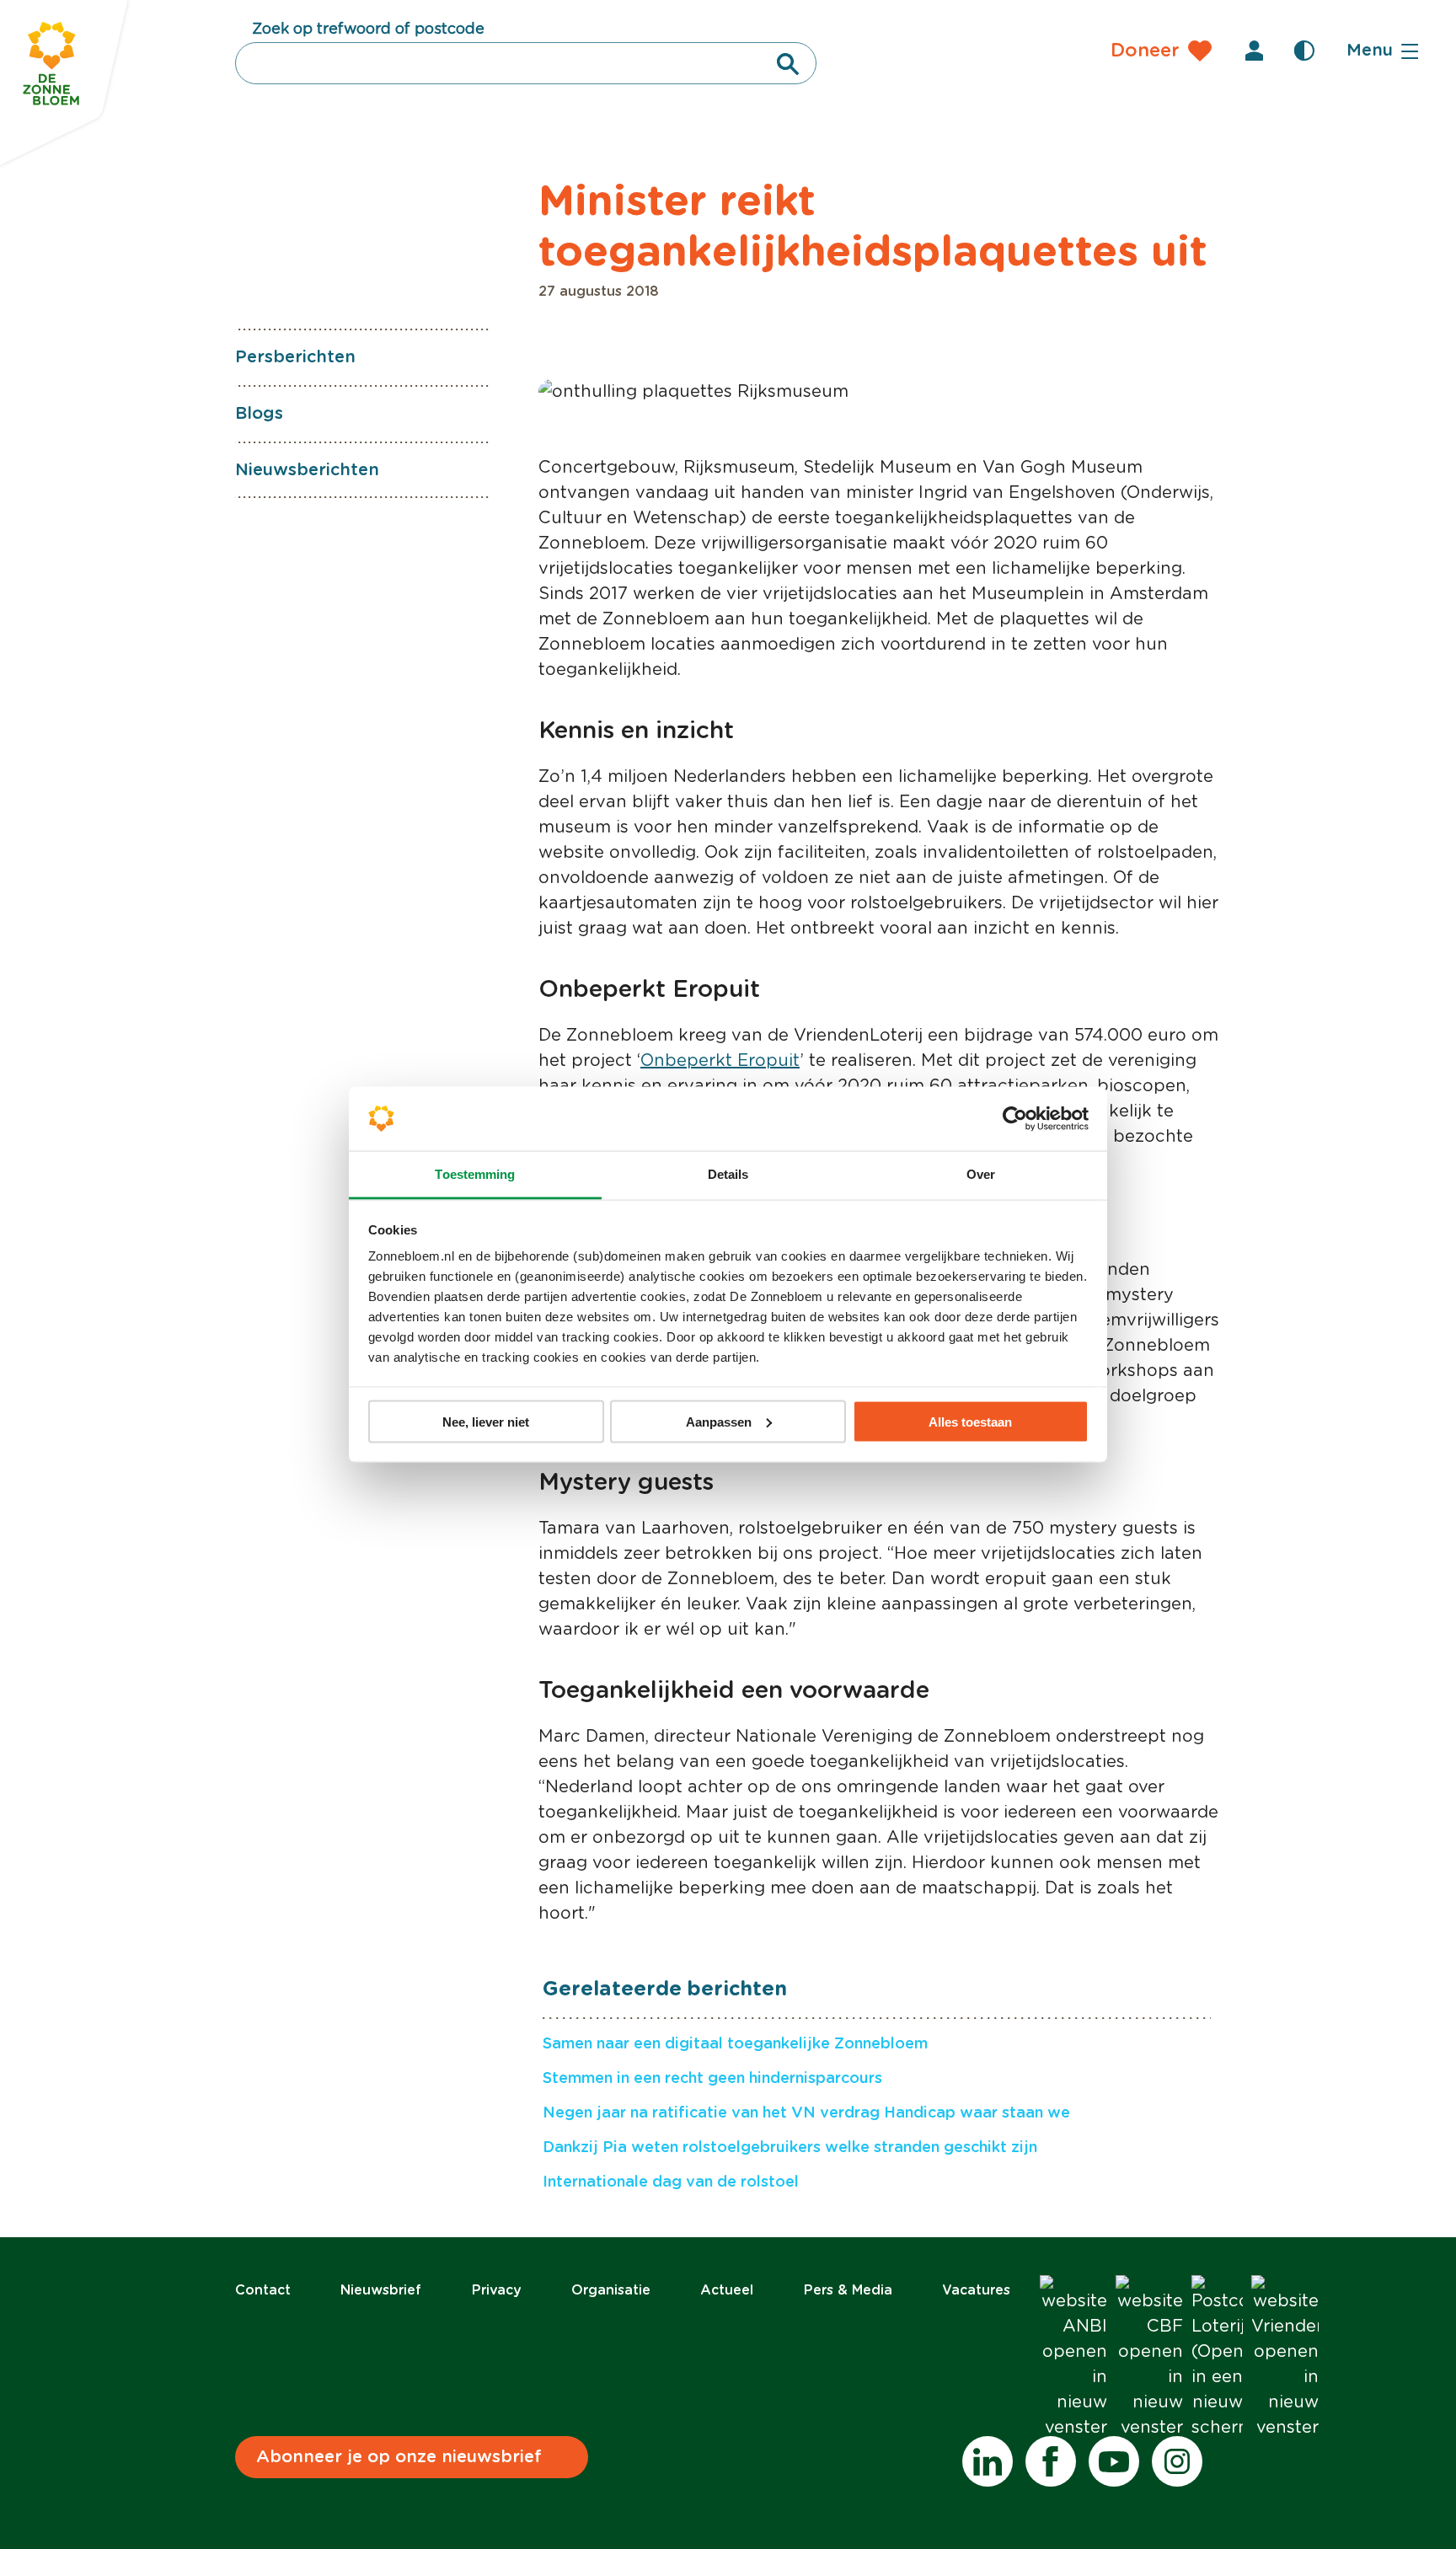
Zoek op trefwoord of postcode (368, 29)
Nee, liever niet (486, 1421)
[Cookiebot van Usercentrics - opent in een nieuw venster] (1015, 1119)
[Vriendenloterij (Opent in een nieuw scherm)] (1285, 2358)
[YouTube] (1114, 2461)
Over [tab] (981, 1174)
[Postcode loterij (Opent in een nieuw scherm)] (1217, 2358)
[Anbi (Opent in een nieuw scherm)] (1073, 2358)
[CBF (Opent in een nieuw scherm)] (1149, 2358)
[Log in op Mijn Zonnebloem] (1254, 51)
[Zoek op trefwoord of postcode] (788, 64)
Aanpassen (719, 1421)
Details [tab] (728, 1174)
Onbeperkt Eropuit (720, 1061)
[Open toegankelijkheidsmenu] (1304, 51)
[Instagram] (1177, 2461)
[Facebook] (1051, 2461)
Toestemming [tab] (475, 1174)
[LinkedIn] (988, 2461)
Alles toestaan (970, 1421)
